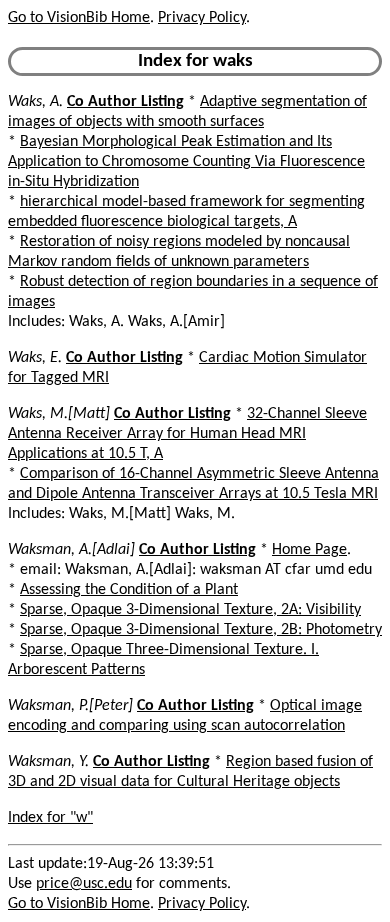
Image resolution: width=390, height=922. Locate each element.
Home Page (309, 550)
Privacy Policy (202, 18)
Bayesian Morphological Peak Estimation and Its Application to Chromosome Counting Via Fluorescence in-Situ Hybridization (186, 162)
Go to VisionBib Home (79, 18)
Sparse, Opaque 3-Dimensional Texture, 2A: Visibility (190, 610)
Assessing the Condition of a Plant (129, 590)
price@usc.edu (84, 884)
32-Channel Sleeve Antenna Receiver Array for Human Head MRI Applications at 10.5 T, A (187, 434)
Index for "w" (50, 818)
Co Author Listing (125, 102)
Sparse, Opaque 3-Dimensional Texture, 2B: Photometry (201, 630)
